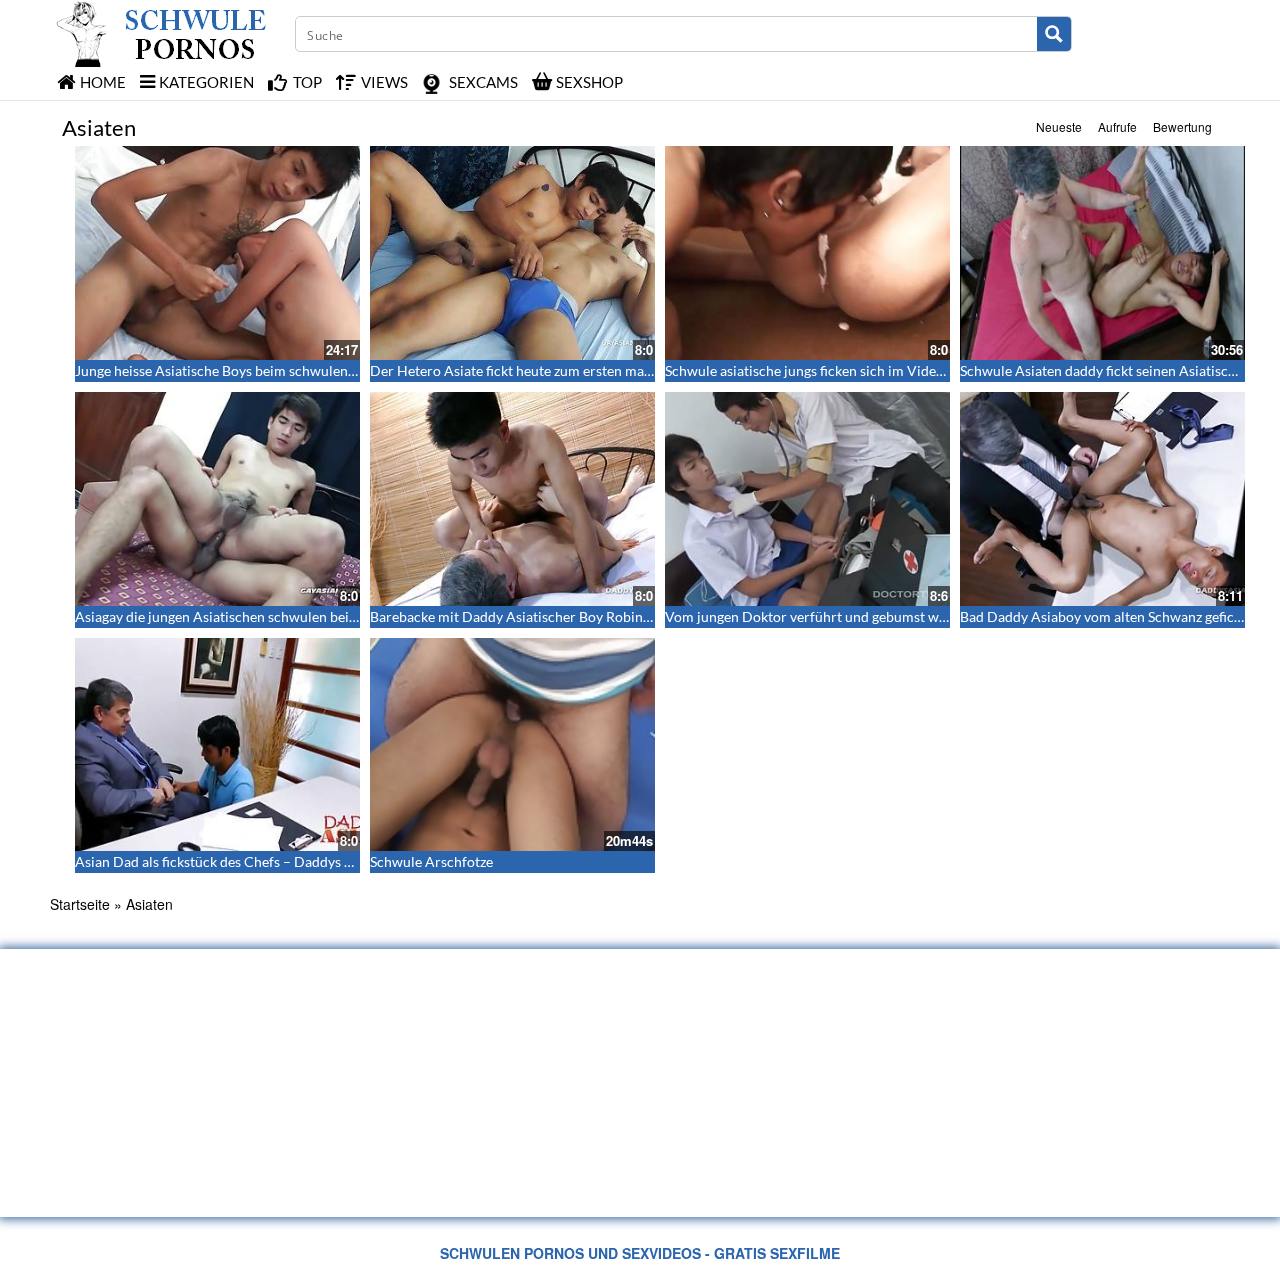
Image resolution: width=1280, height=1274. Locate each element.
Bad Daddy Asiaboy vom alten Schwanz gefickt (1103, 616)
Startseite (80, 904)
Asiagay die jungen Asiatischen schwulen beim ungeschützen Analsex (288, 616)
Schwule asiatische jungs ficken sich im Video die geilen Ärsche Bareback (889, 370)
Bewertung (1182, 126)
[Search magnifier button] (1054, 34)
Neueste (1059, 126)
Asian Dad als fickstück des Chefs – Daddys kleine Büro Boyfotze (274, 861)
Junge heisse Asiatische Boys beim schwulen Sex (223, 370)
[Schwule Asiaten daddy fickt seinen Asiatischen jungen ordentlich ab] (1102, 253)
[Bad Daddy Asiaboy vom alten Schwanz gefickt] (1102, 499)
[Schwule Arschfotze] (512, 745)
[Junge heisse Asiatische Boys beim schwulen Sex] (217, 253)
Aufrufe (1117, 126)
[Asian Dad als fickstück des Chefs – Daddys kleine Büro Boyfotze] (217, 745)
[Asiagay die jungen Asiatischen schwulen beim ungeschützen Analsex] (217, 499)
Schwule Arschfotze (431, 861)
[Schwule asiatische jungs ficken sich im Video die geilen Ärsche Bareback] (807, 253)
